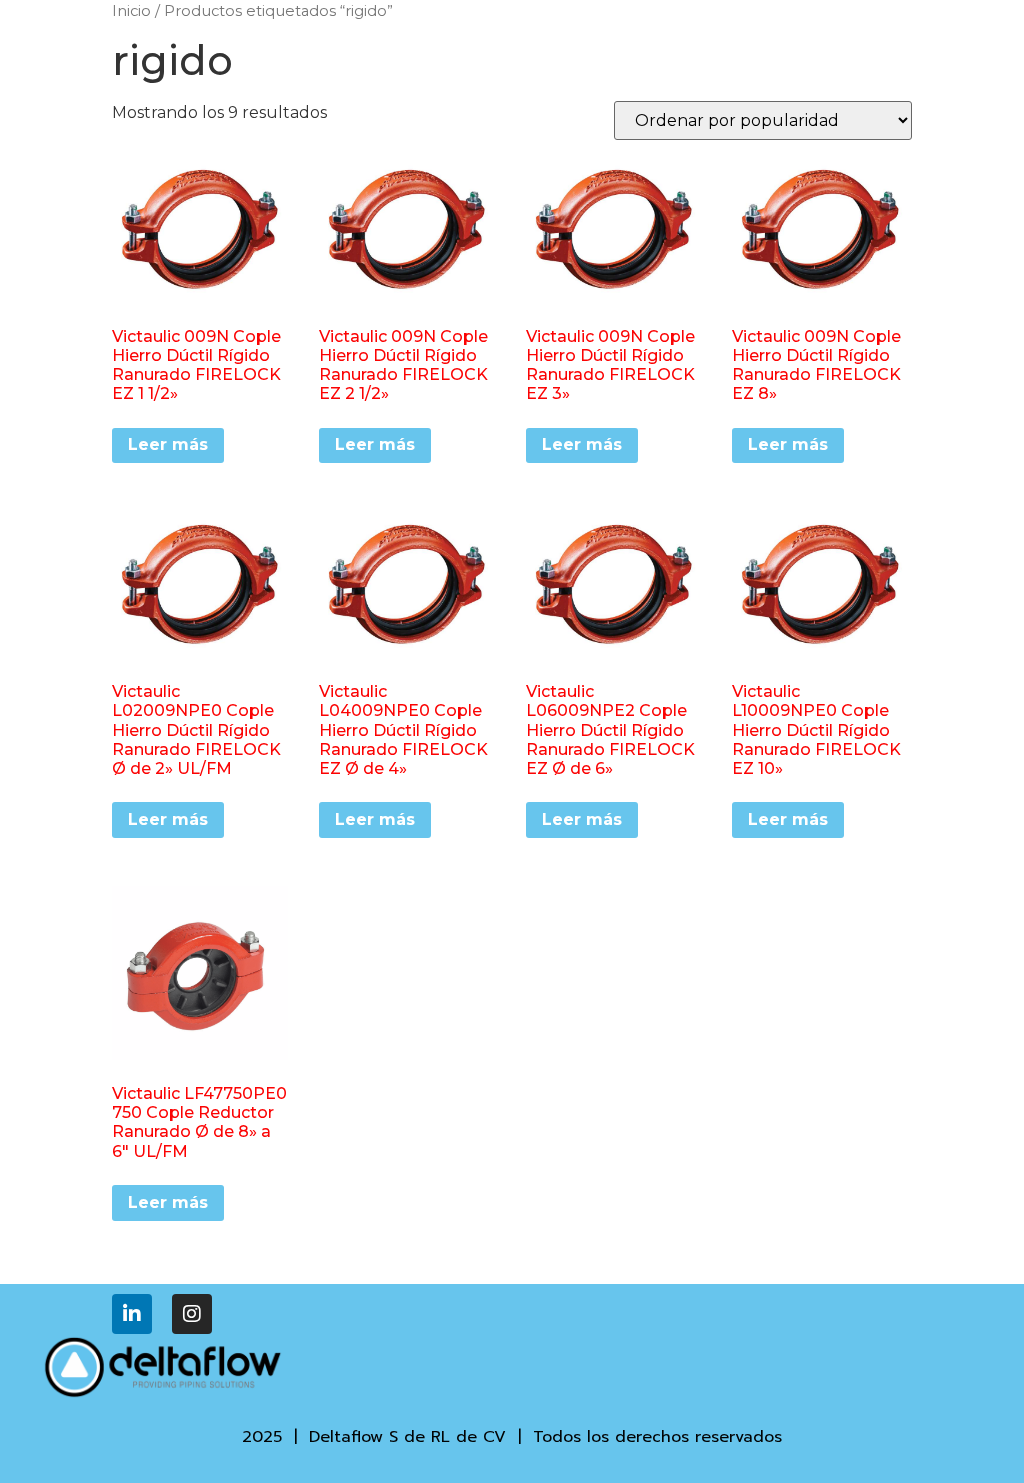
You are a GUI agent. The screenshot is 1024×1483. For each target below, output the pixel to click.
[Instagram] (192, 1314)
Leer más (168, 444)
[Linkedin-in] (132, 1314)
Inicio (131, 11)
